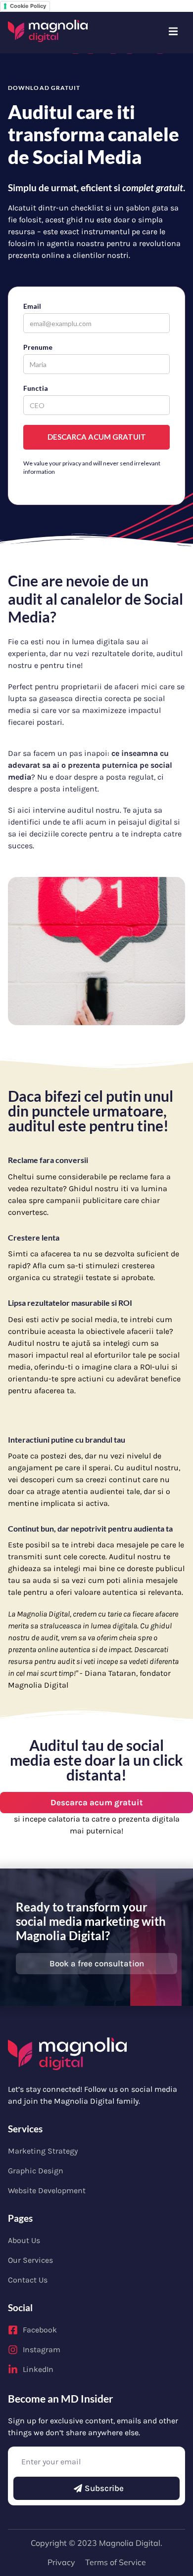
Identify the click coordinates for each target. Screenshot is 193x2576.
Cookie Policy (28, 6)
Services (25, 2129)
